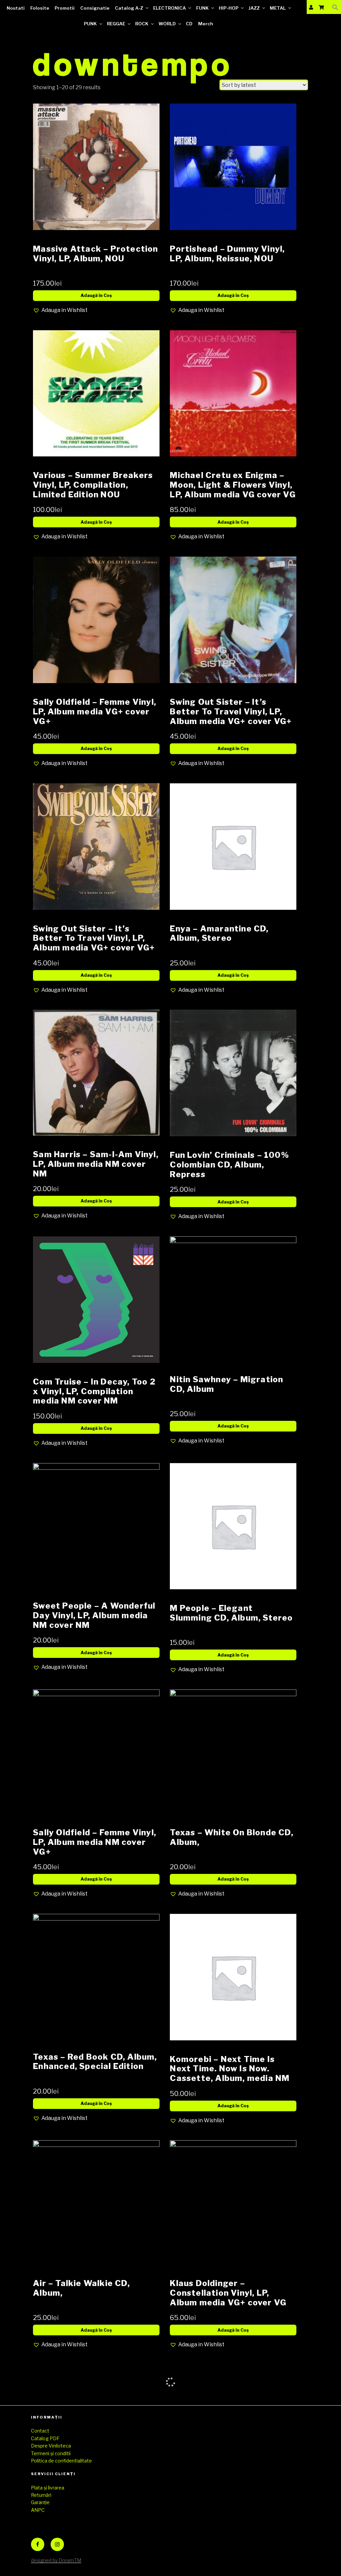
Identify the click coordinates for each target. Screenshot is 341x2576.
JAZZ (254, 8)
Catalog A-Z (129, 8)
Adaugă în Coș (96, 295)
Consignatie (95, 8)
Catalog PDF (45, 2438)
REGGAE (116, 24)
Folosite (40, 8)
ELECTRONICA (170, 8)
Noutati (16, 8)
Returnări (41, 2495)
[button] (335, 7)
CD (189, 24)
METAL (278, 8)
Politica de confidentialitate (61, 2461)
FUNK (202, 8)
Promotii (65, 8)
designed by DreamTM (56, 2560)
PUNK (90, 24)
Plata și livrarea (48, 2488)
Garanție (40, 2502)
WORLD (167, 24)
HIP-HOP (229, 8)
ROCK (142, 24)
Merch (206, 24)
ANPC (38, 2510)
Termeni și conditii (51, 2453)
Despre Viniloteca (51, 2446)
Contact (40, 2431)
